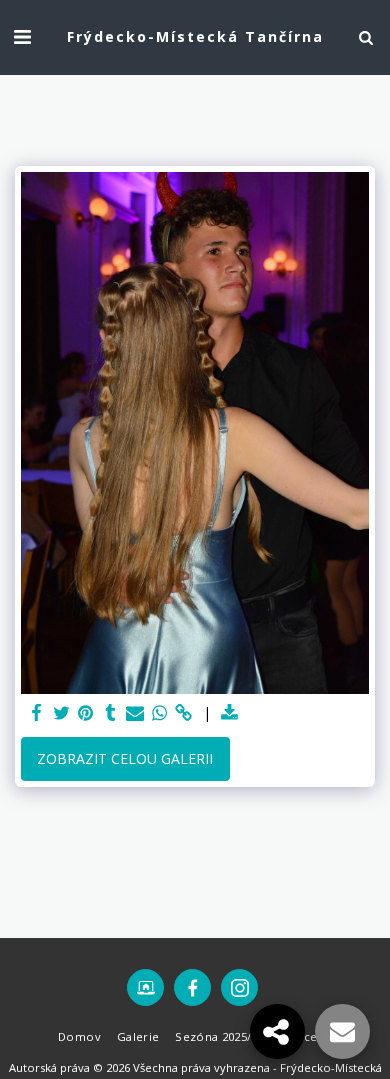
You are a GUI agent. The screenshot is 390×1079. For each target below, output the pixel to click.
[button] (22, 36)
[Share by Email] (135, 713)
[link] (184, 713)
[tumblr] (111, 713)
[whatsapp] (160, 713)
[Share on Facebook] (37, 713)
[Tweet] (62, 713)
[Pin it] (86, 713)
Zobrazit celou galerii (125, 758)
